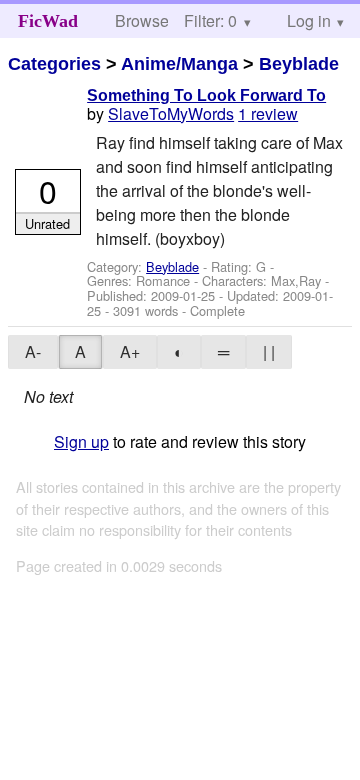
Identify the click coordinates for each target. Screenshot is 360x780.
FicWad (48, 21)
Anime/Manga (179, 64)
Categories (54, 64)
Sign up (81, 441)
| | (269, 351)
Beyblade (299, 64)
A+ (130, 351)
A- (33, 351)
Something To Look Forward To (206, 95)
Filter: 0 (210, 20)
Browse (142, 20)
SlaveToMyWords (171, 113)
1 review (268, 113)
